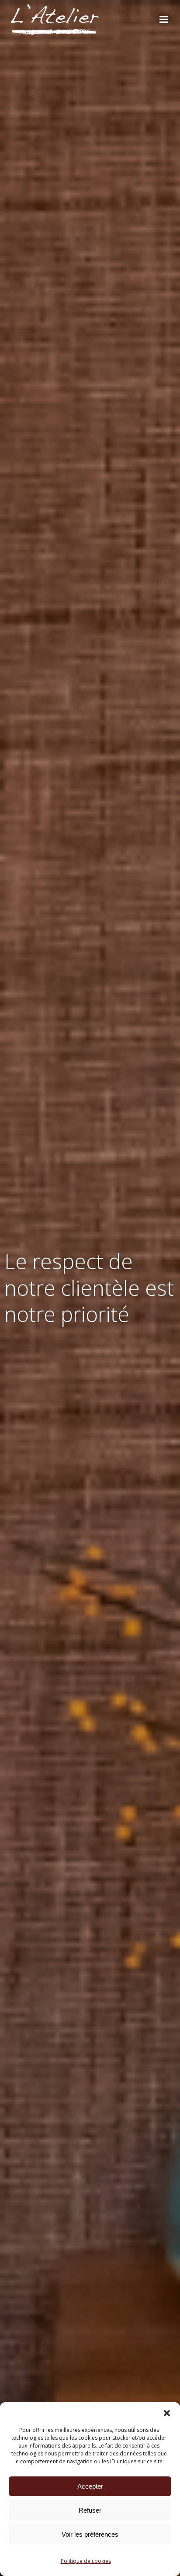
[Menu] (164, 20)
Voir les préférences (90, 2534)
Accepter (90, 2486)
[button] (167, 2413)
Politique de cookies (86, 2561)
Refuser (90, 2510)
